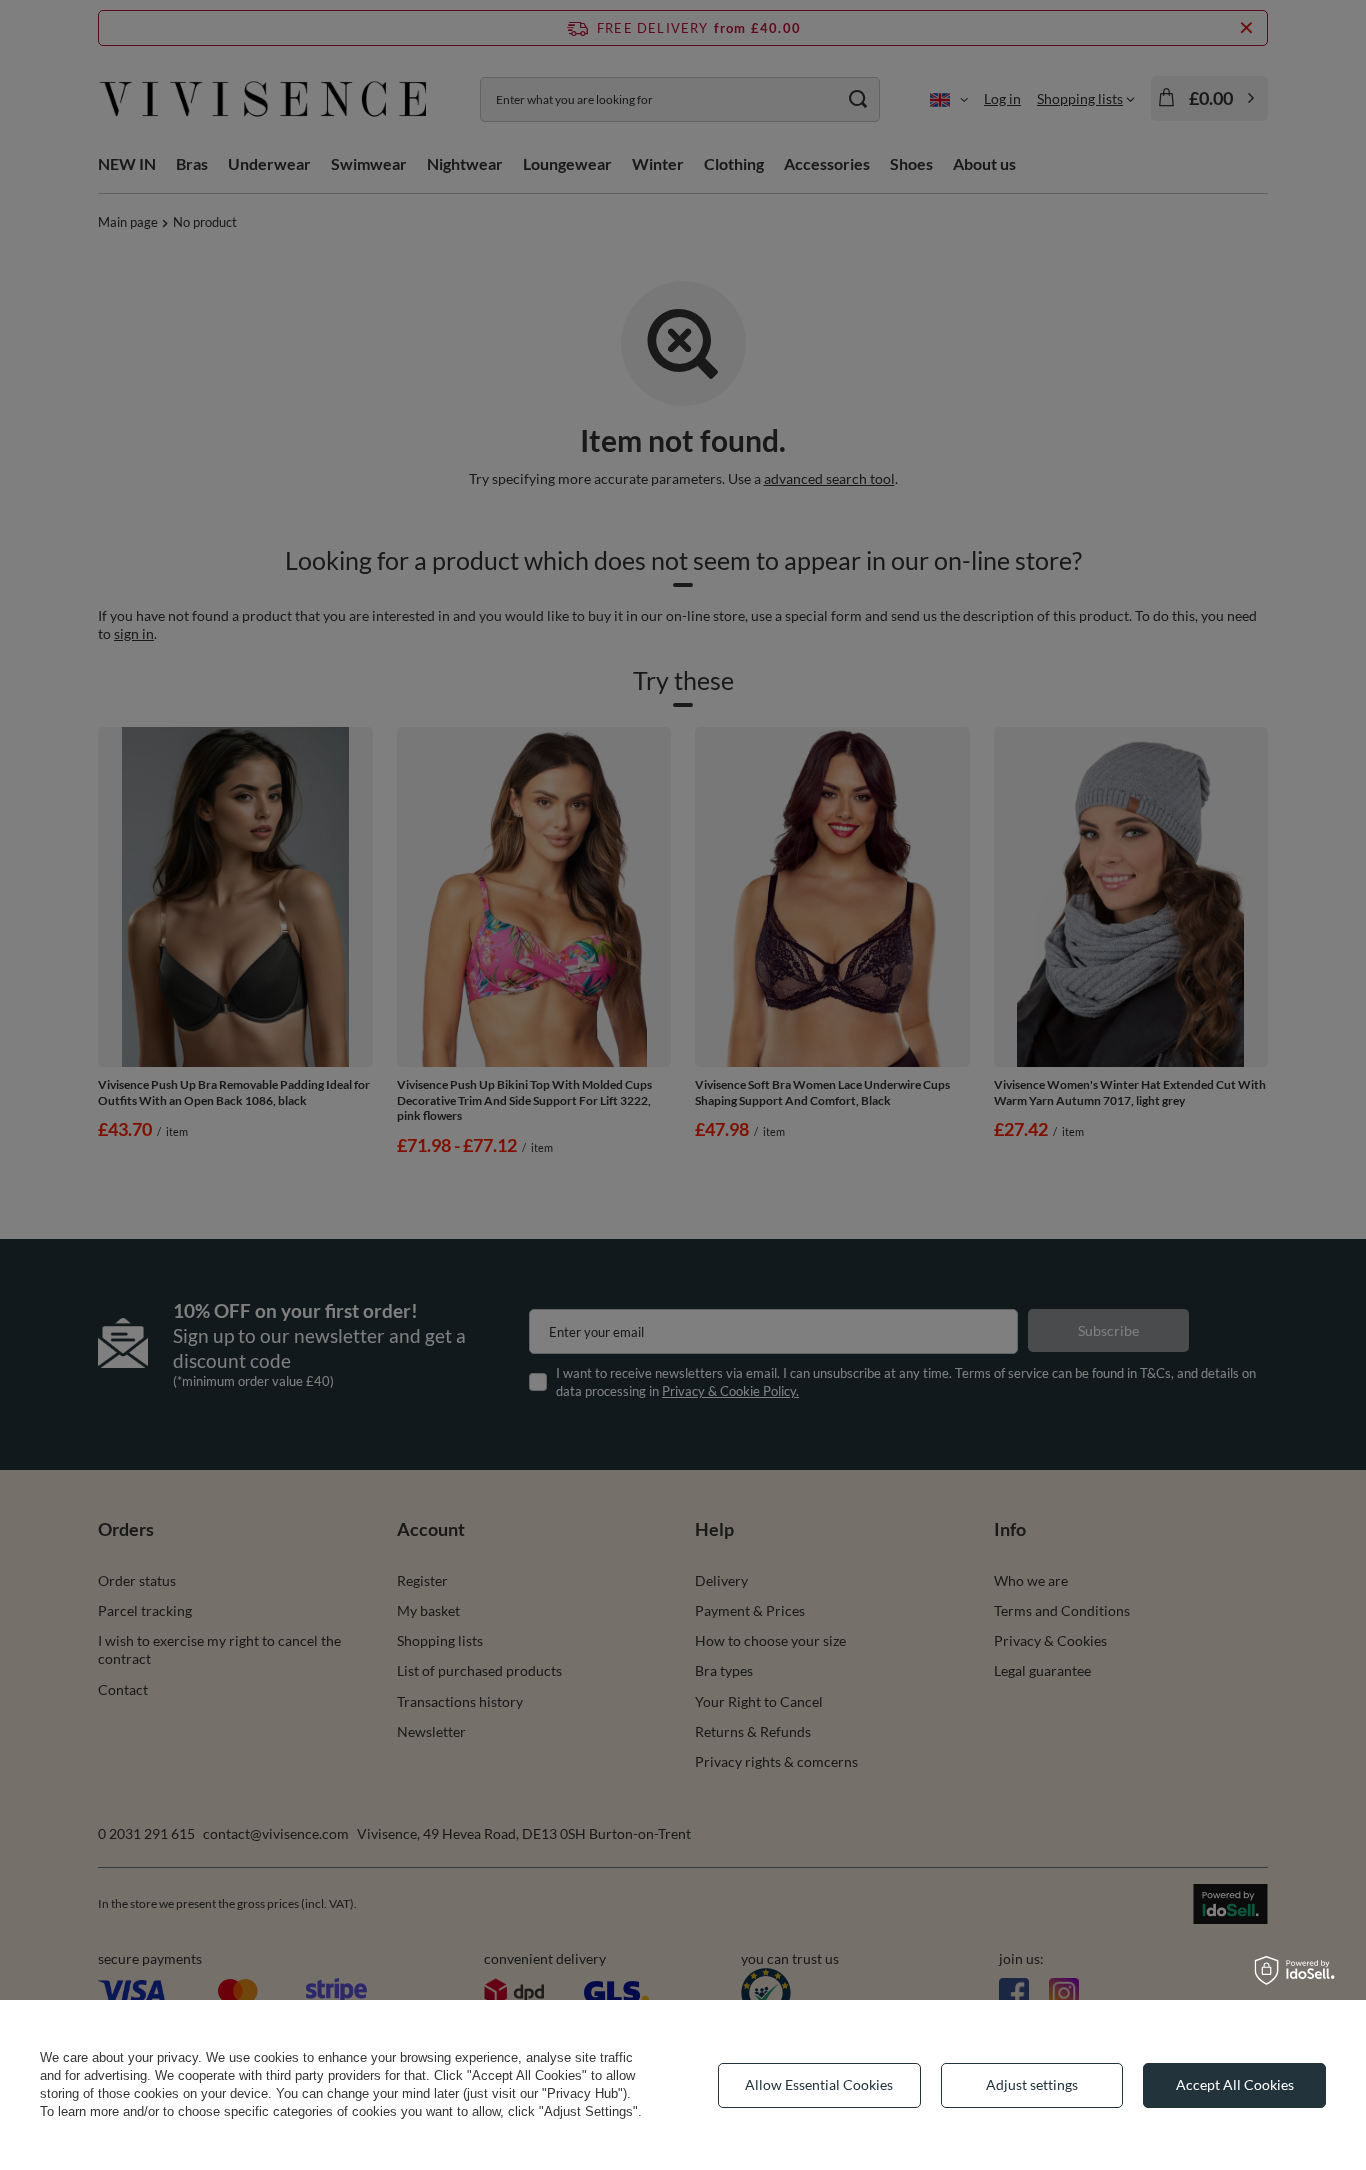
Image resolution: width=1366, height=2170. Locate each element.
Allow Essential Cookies (819, 2084)
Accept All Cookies (1235, 2084)
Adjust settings (1032, 2084)
